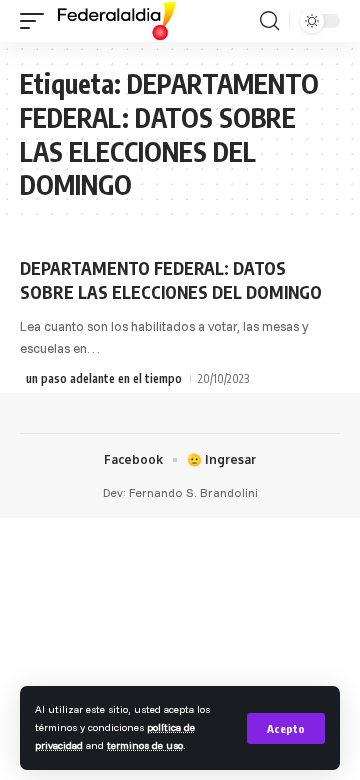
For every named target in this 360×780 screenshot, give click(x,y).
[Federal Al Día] (117, 21)
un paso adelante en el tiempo (104, 378)
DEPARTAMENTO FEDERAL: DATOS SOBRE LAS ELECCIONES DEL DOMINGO (171, 280)
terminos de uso (145, 745)
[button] (286, 728)
